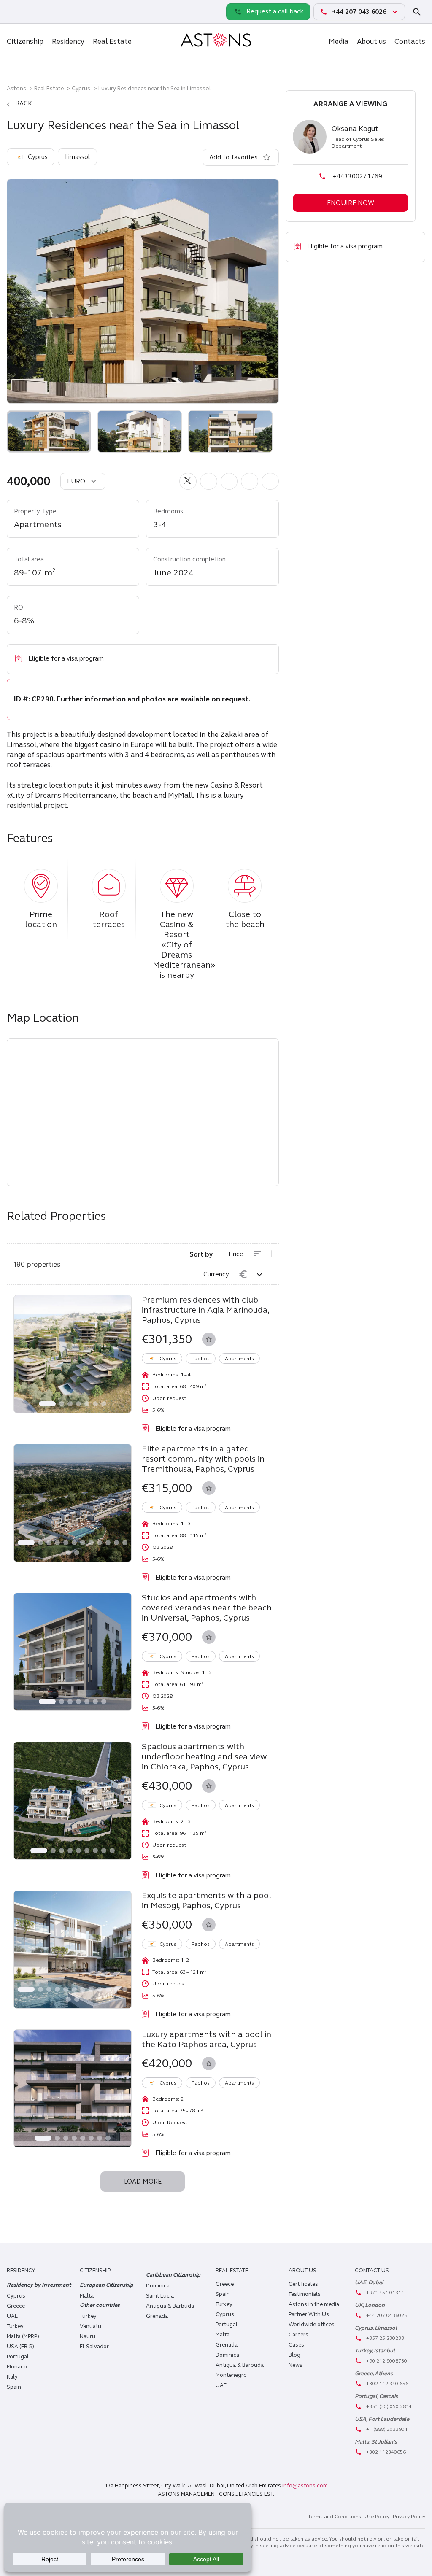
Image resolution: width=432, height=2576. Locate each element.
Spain (14, 2387)
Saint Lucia (160, 2296)
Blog (294, 2355)
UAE (12, 2316)
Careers (298, 2335)
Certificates (303, 2284)
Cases (296, 2345)
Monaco (17, 2367)
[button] (188, 481)
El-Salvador (94, 2347)
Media (339, 42)
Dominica (158, 2286)
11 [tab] (116, 1543)
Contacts (410, 42)
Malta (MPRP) (23, 2336)
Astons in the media (314, 2304)
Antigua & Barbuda (170, 2306)
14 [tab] (77, 1553)
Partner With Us (309, 2314)
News (296, 2365)
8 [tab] (91, 1543)
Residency (68, 42)
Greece (16, 2306)
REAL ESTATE (232, 2271)
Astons (16, 88)
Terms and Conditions (335, 2517)
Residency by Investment (39, 2285)
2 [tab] (62, 1404)
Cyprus (81, 88)
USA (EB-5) (20, 2347)
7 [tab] (104, 1404)
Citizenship (25, 42)
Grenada (157, 2316)
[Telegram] (34, 11)
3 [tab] (70, 1404)
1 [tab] (47, 1404)
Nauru (88, 2336)
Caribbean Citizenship (173, 2275)
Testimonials (305, 2294)
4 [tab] (78, 1404)
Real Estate (112, 42)
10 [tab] (108, 1543)
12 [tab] (125, 1543)
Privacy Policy (409, 2517)
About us (371, 42)
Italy (12, 2377)
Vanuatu (90, 2326)
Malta (223, 2335)
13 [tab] (68, 1553)
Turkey (15, 2326)
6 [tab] (95, 1404)
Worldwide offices (312, 2325)
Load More (143, 2182)
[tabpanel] (73, 1354)
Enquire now (351, 203)
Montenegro (231, 2375)
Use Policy (377, 2517)
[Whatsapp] (15, 11)
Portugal (18, 2357)
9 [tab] (100, 1543)
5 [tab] (87, 1404)
